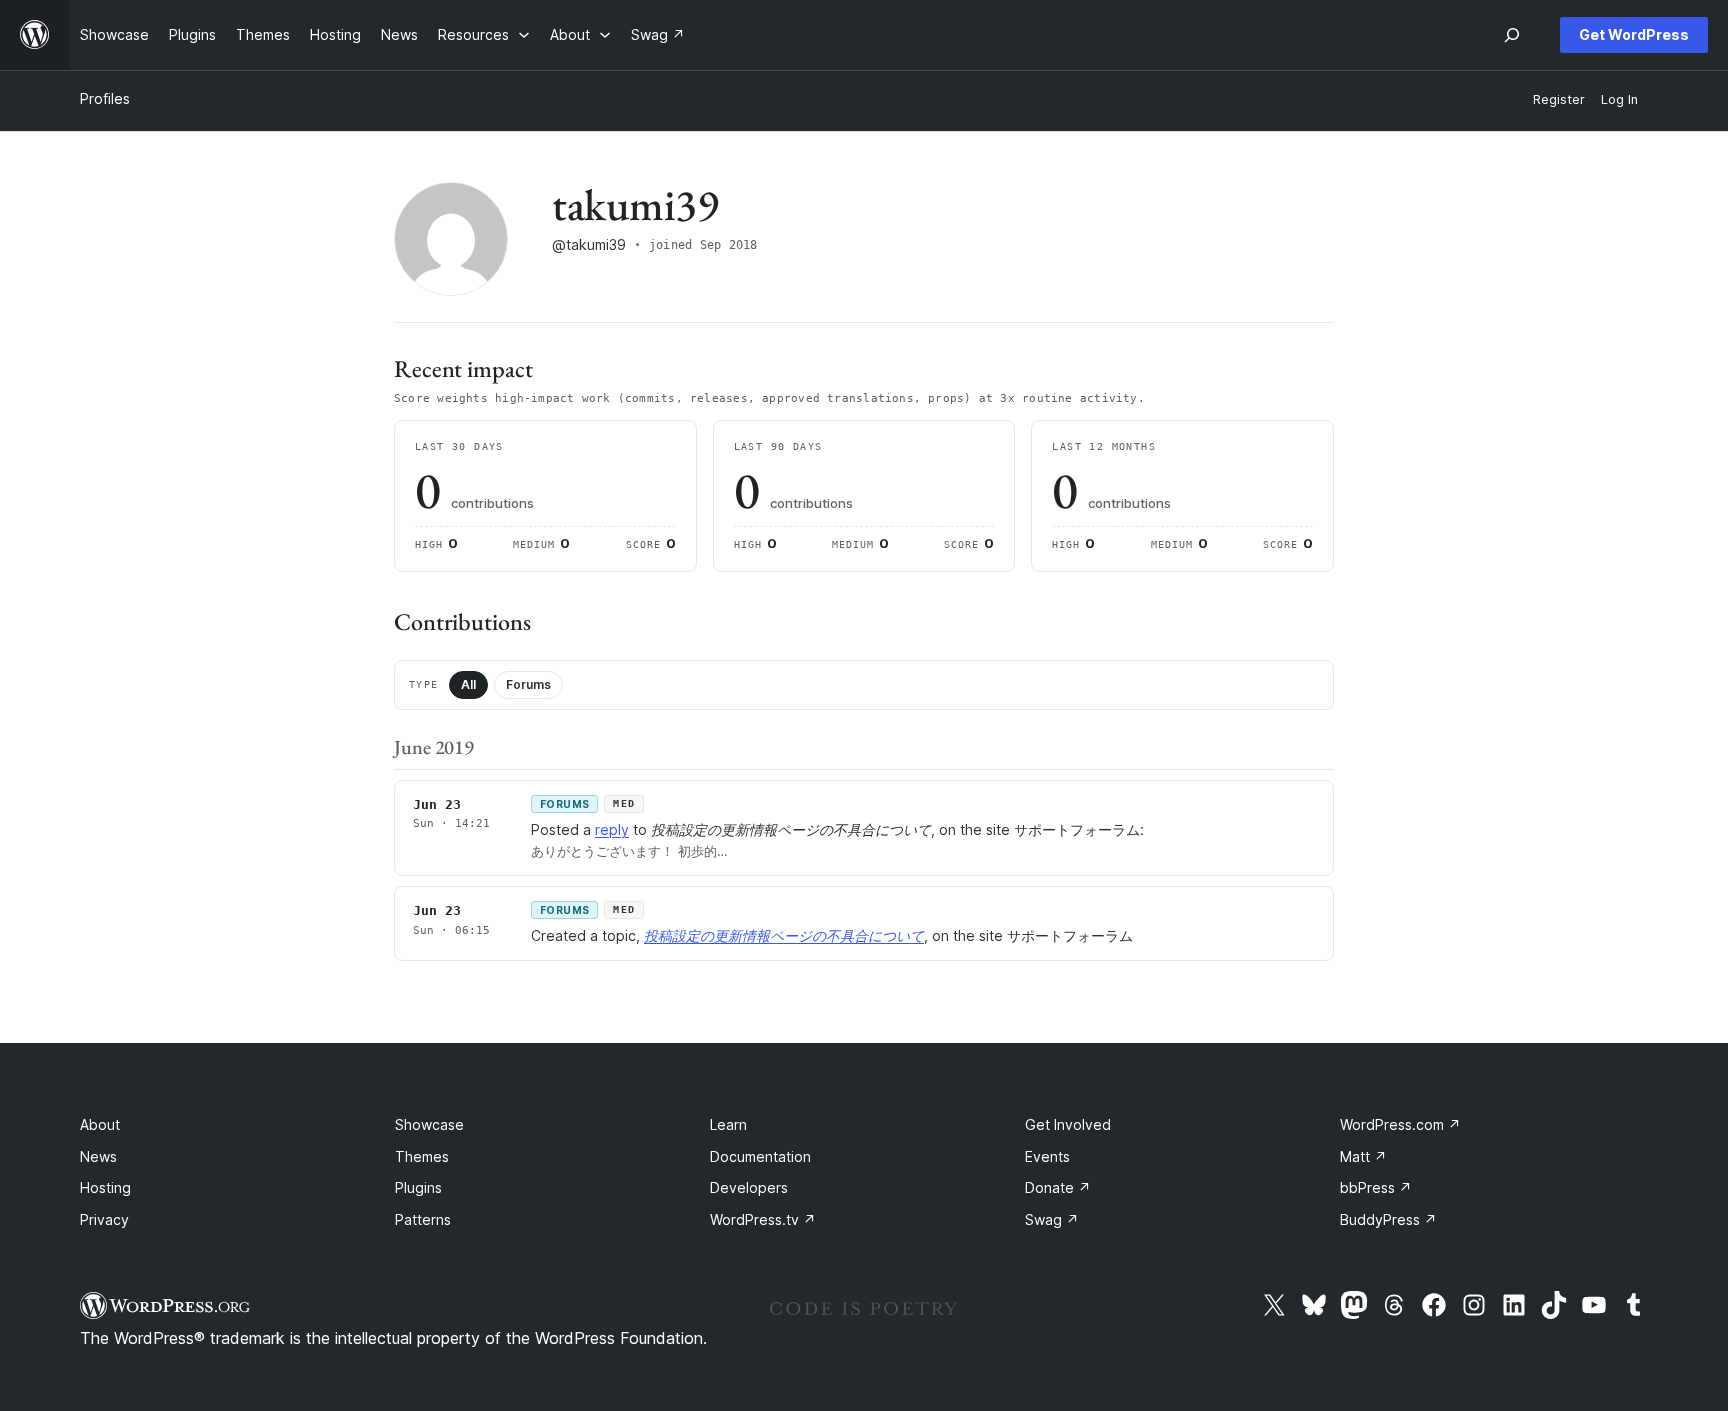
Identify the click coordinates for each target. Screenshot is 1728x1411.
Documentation (760, 1156)
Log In (1619, 99)
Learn (728, 1124)
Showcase (429, 1124)
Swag (1052, 1219)
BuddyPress (1388, 1219)
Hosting (105, 1187)
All (468, 684)
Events (1047, 1156)
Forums (528, 684)
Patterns (423, 1219)
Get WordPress (1634, 34)
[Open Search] (1512, 35)
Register (1559, 99)
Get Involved (1068, 1124)
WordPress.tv (763, 1219)
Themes (422, 1156)
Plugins (418, 1187)
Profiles (105, 98)
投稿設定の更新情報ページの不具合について (784, 935)
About (100, 1124)
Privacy (104, 1219)
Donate (1058, 1187)
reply (612, 829)
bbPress (1376, 1187)
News (98, 1156)
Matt (1363, 1156)
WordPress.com (1400, 1124)
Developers (749, 1187)
